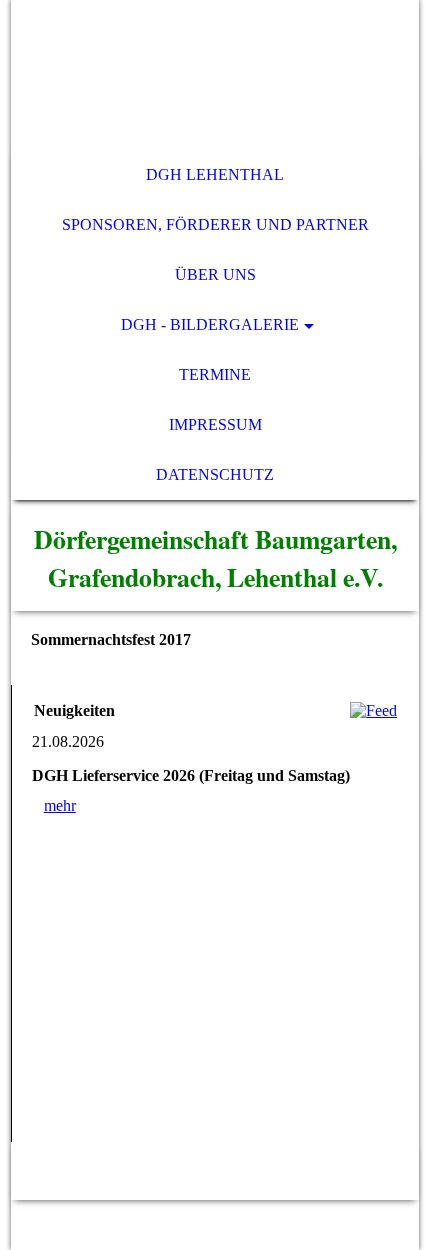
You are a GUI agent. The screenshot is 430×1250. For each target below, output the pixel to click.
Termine (215, 374)
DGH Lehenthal (215, 174)
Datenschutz (215, 474)
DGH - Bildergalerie (210, 324)
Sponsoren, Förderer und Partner (215, 224)
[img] (215, 75)
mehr (60, 805)
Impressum (215, 424)
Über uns (215, 274)
